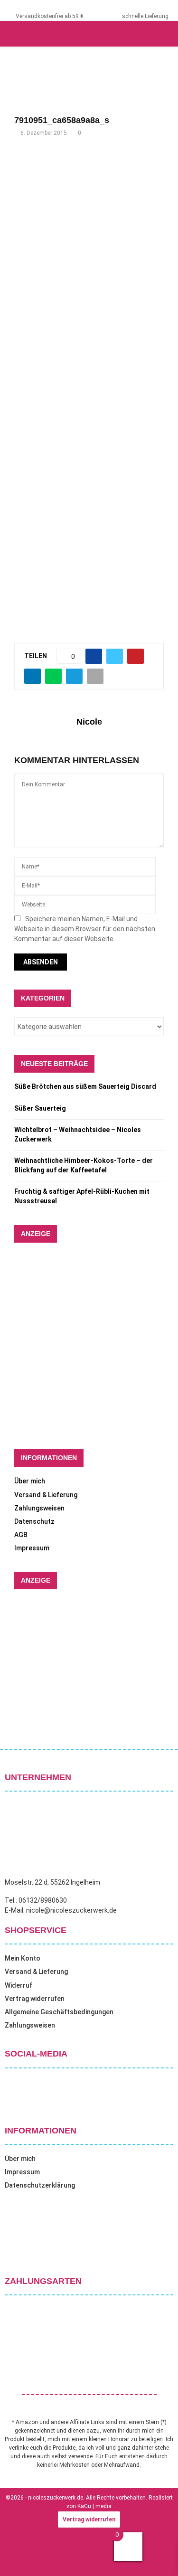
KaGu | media (94, 2506)
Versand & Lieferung (46, 1495)
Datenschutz (34, 1521)
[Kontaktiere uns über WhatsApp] (19, 2557)
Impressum (32, 1548)
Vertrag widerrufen (35, 1999)
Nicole (89, 722)
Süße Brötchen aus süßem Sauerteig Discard (85, 1086)
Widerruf (19, 1985)
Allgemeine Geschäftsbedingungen (59, 2012)
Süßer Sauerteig (40, 1108)
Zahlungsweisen (39, 1508)
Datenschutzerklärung (40, 2185)
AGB (21, 1535)
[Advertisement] (89, 246)
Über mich (30, 1481)
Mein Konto (23, 1958)
